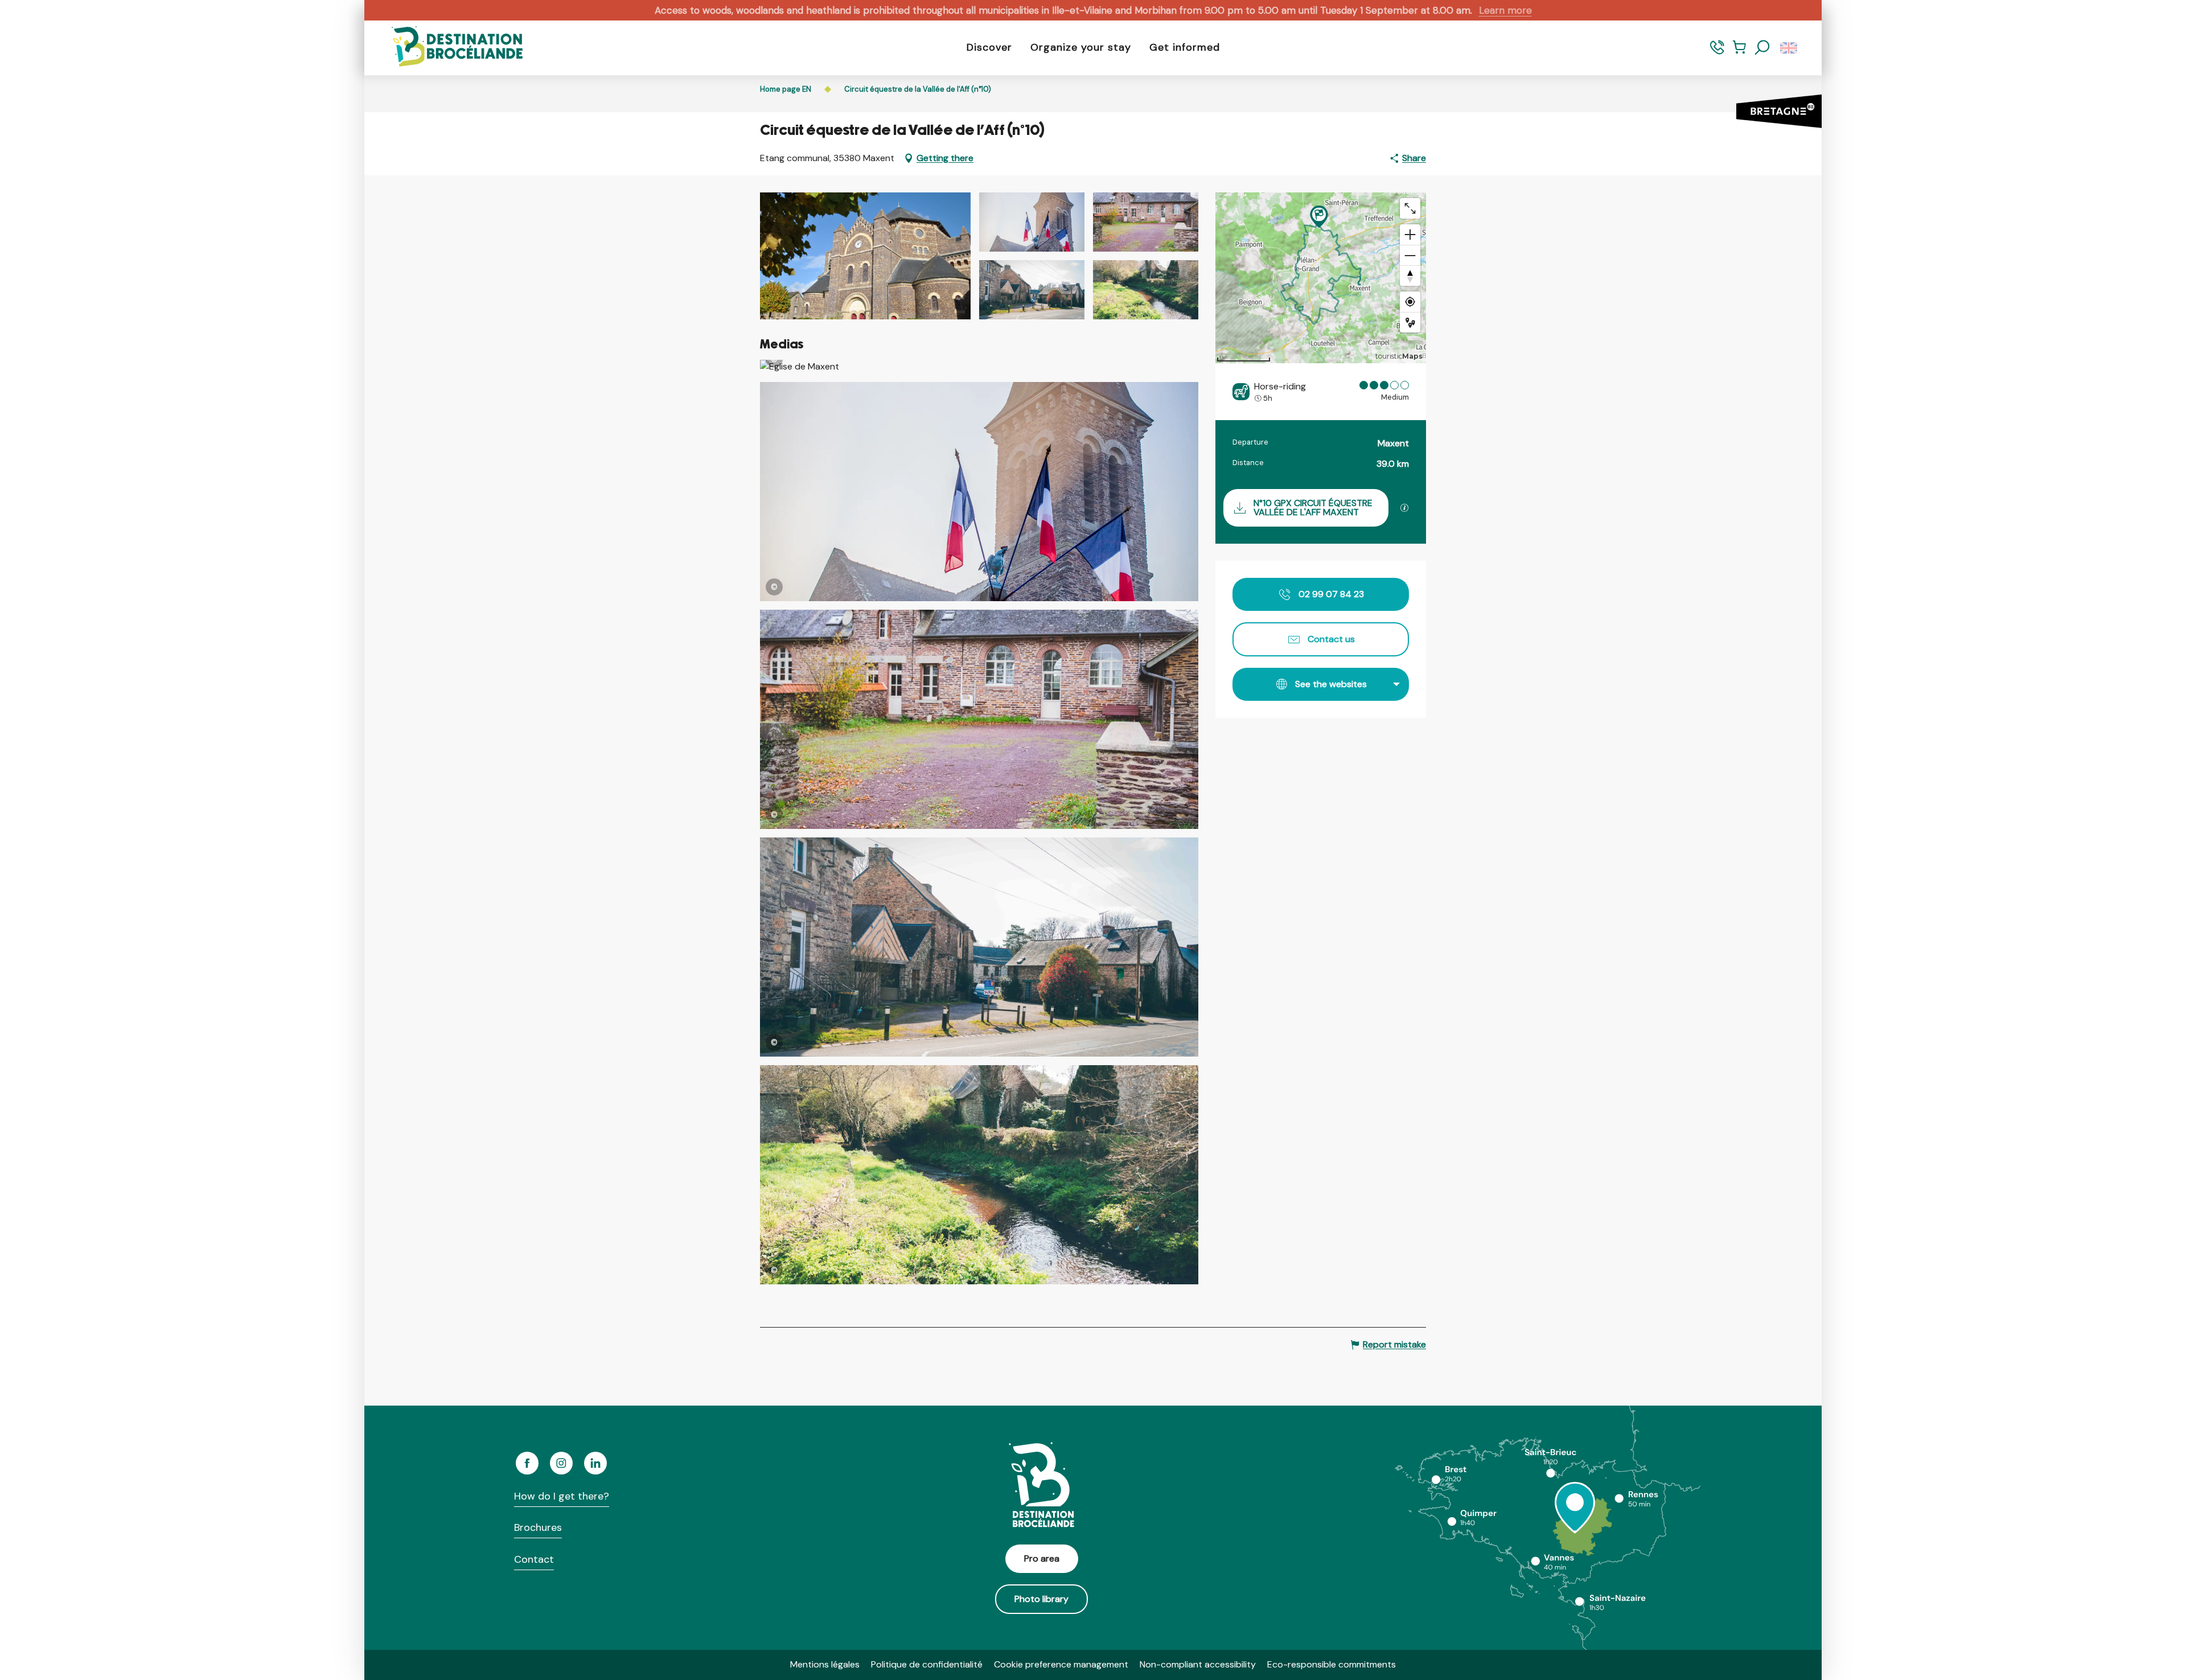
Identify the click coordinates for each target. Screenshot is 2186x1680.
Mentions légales (825, 1664)
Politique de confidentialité (927, 1664)
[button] (1762, 48)
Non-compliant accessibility (1198, 1664)
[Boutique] (1739, 53)
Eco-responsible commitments (1332, 1664)
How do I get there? (562, 1496)
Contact (534, 1559)
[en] (1790, 48)
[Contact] (1717, 53)
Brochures (538, 1527)
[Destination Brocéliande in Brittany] (449, 48)
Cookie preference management (1061, 1664)
